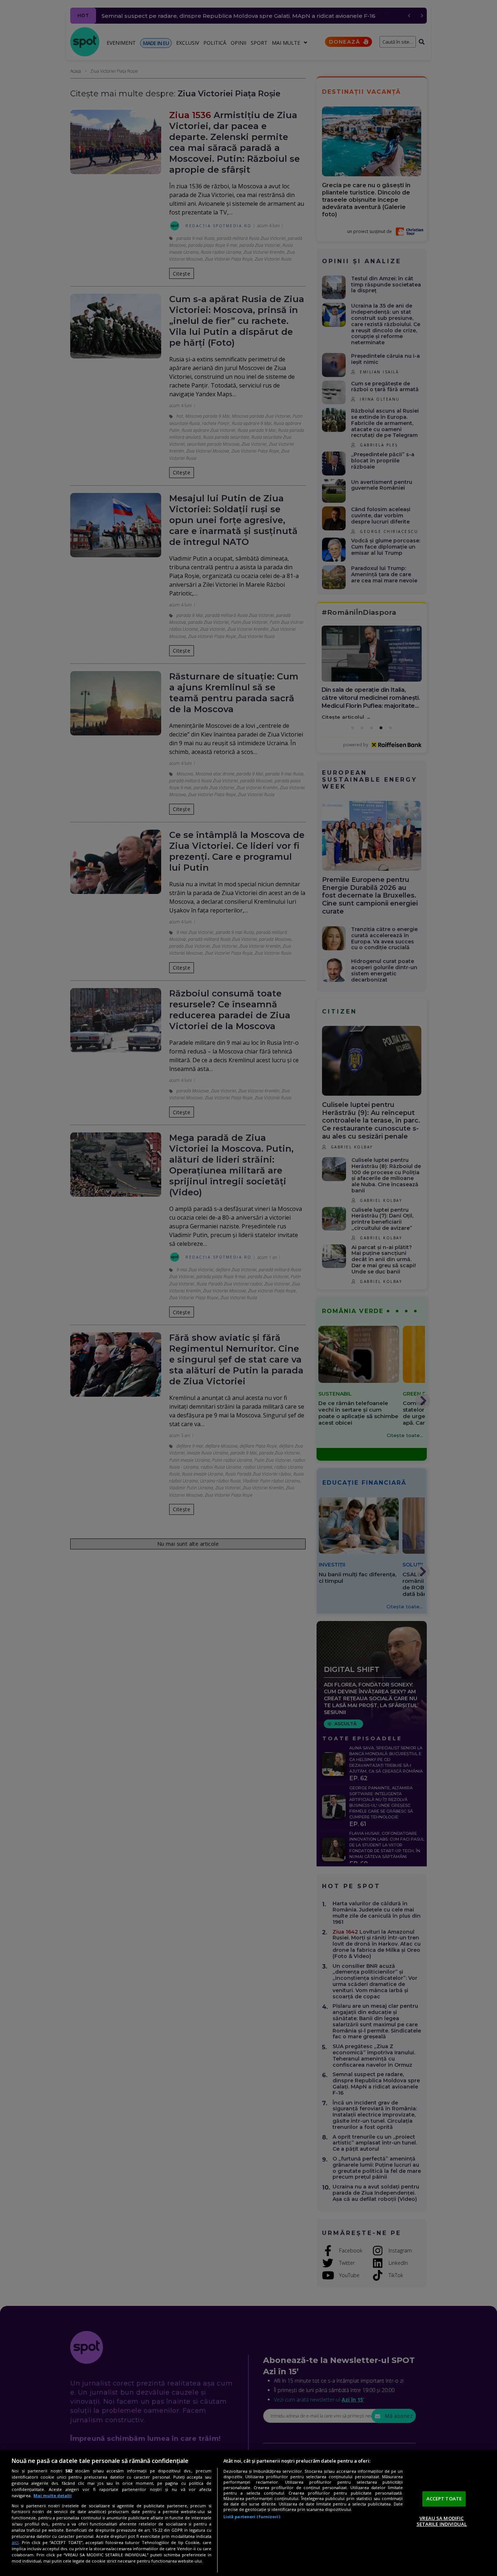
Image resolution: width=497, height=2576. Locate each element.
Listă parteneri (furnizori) (252, 2517)
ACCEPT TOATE (444, 2499)
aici (15, 2542)
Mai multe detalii (53, 2495)
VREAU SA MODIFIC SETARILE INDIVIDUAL (442, 2521)
